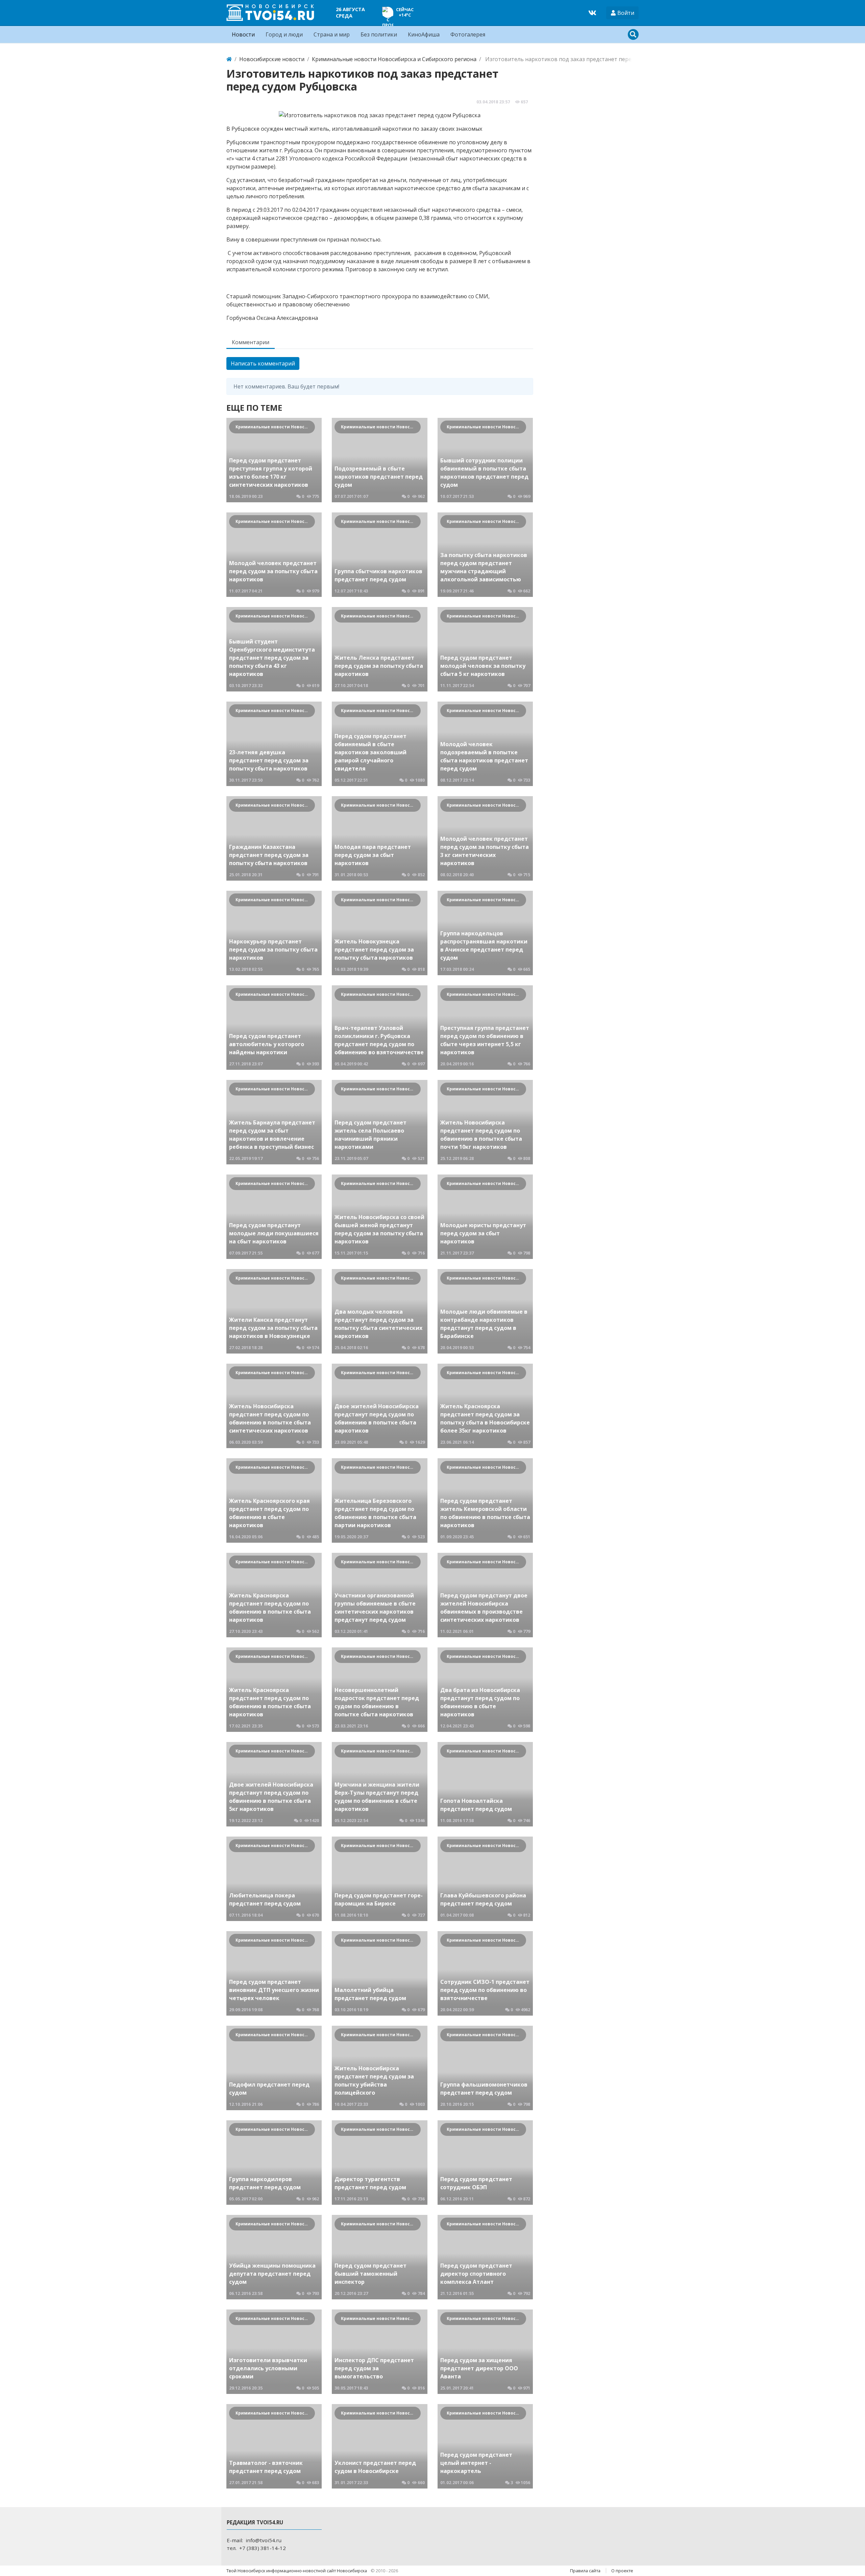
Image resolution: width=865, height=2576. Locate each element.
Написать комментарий (263, 363)
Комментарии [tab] (251, 342)
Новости (243, 34)
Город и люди (284, 34)
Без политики (379, 34)
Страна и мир (332, 34)
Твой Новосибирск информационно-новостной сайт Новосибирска (297, 2571)
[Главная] (229, 59)
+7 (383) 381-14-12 (263, 2548)
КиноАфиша (424, 34)
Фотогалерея (468, 34)
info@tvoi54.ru (264, 2540)
